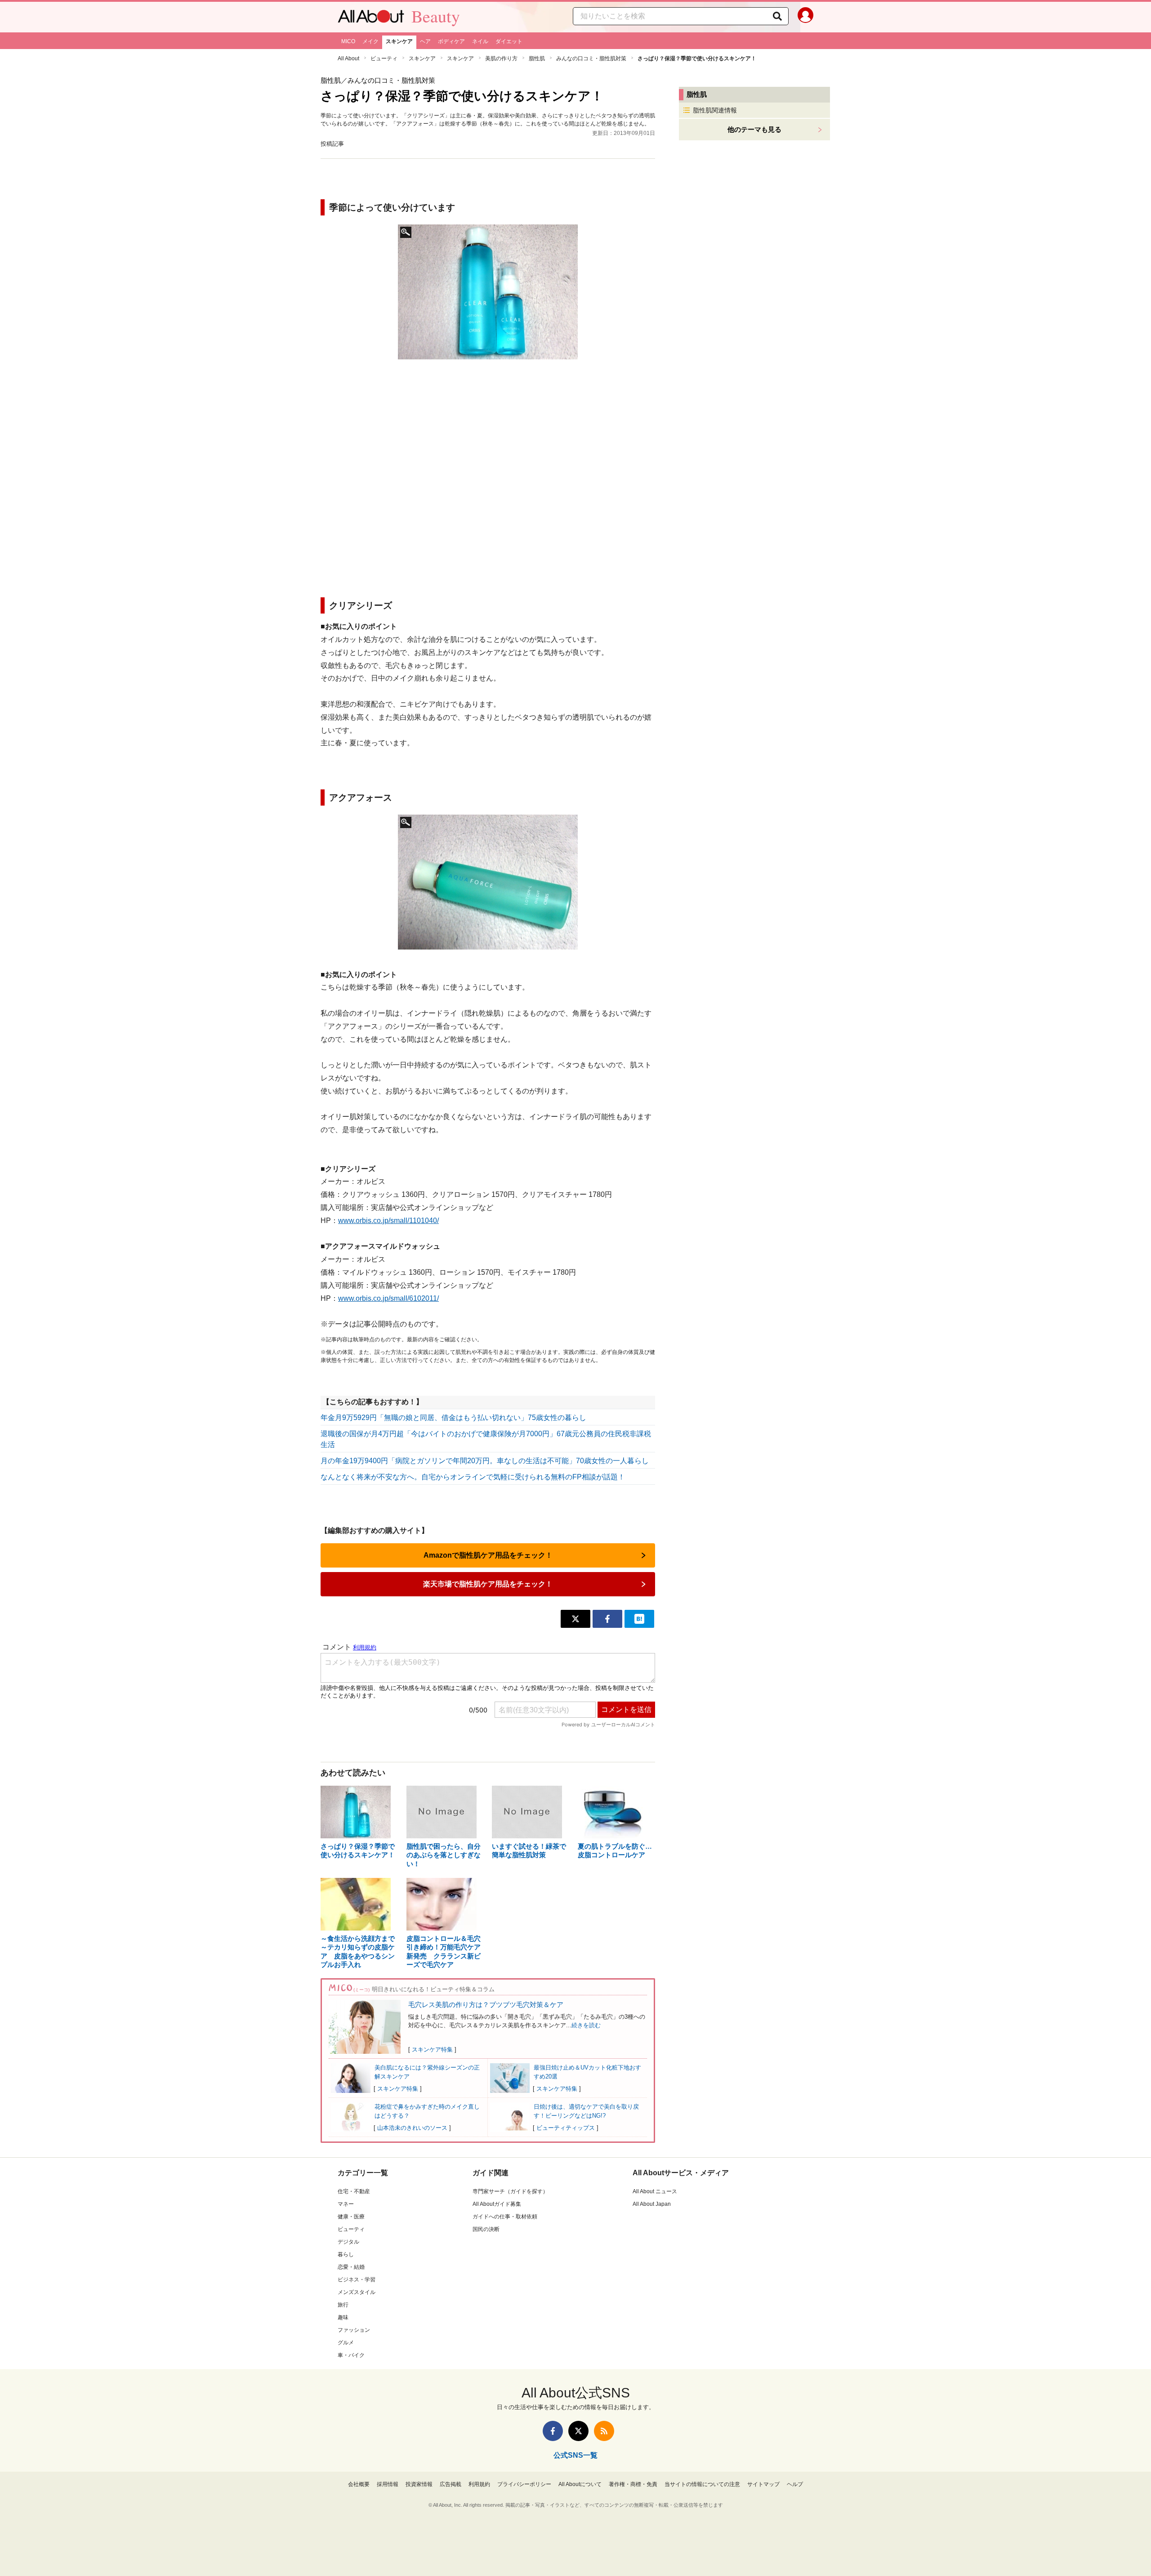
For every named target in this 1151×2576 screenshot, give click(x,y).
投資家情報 (419, 2484)
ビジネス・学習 (357, 2280)
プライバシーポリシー (524, 2484)
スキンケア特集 (432, 2050)
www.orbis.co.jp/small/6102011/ (388, 1298)
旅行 (343, 2305)
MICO (348, 41)
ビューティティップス (566, 2128)
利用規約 (479, 2484)
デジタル (348, 2242)
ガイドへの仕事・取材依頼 (505, 2217)
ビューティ (384, 58)
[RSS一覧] (604, 2431)
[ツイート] (575, 1619)
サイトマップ (763, 2484)
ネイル (480, 41)
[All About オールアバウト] (371, 18)
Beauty (436, 16)
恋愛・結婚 (351, 2267)
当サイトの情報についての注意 (702, 2484)
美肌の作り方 (501, 58)
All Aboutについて (580, 2484)
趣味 (343, 2317)
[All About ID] (805, 17)
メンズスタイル (357, 2292)
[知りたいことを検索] (777, 16)
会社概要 (359, 2484)
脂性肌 (537, 58)
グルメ (346, 2343)
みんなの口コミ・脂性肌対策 (591, 58)
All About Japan (652, 2204)
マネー (346, 2204)
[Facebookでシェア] (607, 1619)
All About (348, 58)
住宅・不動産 (354, 2191)
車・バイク (351, 2355)
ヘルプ (795, 2484)
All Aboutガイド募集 (497, 2204)
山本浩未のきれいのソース (412, 2128)
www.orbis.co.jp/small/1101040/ (388, 1221)
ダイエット (509, 41)
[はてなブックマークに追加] (639, 1619)
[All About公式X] (578, 2431)
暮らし (346, 2254)
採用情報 (388, 2484)
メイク (370, 41)
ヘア (425, 41)
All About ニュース (655, 2191)
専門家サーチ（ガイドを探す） (510, 2191)
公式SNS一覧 (575, 2455)
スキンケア (399, 41)
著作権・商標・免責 (633, 2484)
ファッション (354, 2330)
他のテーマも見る (754, 129)
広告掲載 (451, 2484)
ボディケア (451, 41)
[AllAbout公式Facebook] (553, 2431)
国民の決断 (486, 2229)
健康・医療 (351, 2217)
